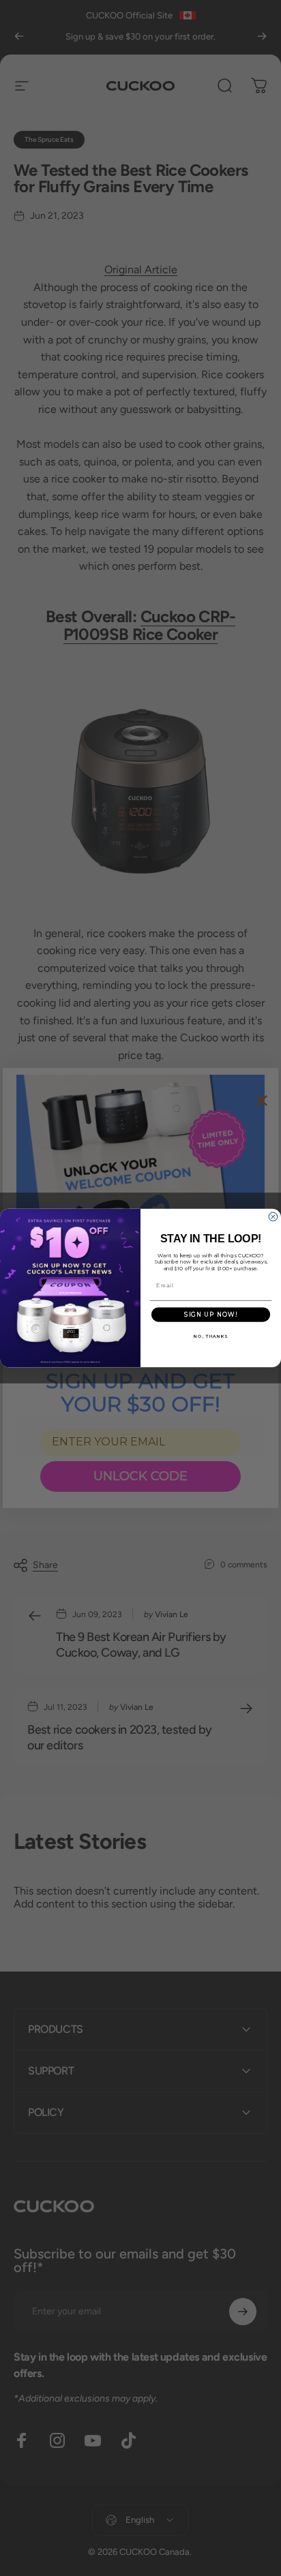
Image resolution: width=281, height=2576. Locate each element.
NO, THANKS (211, 1336)
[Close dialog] (273, 1217)
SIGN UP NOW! (210, 1315)
